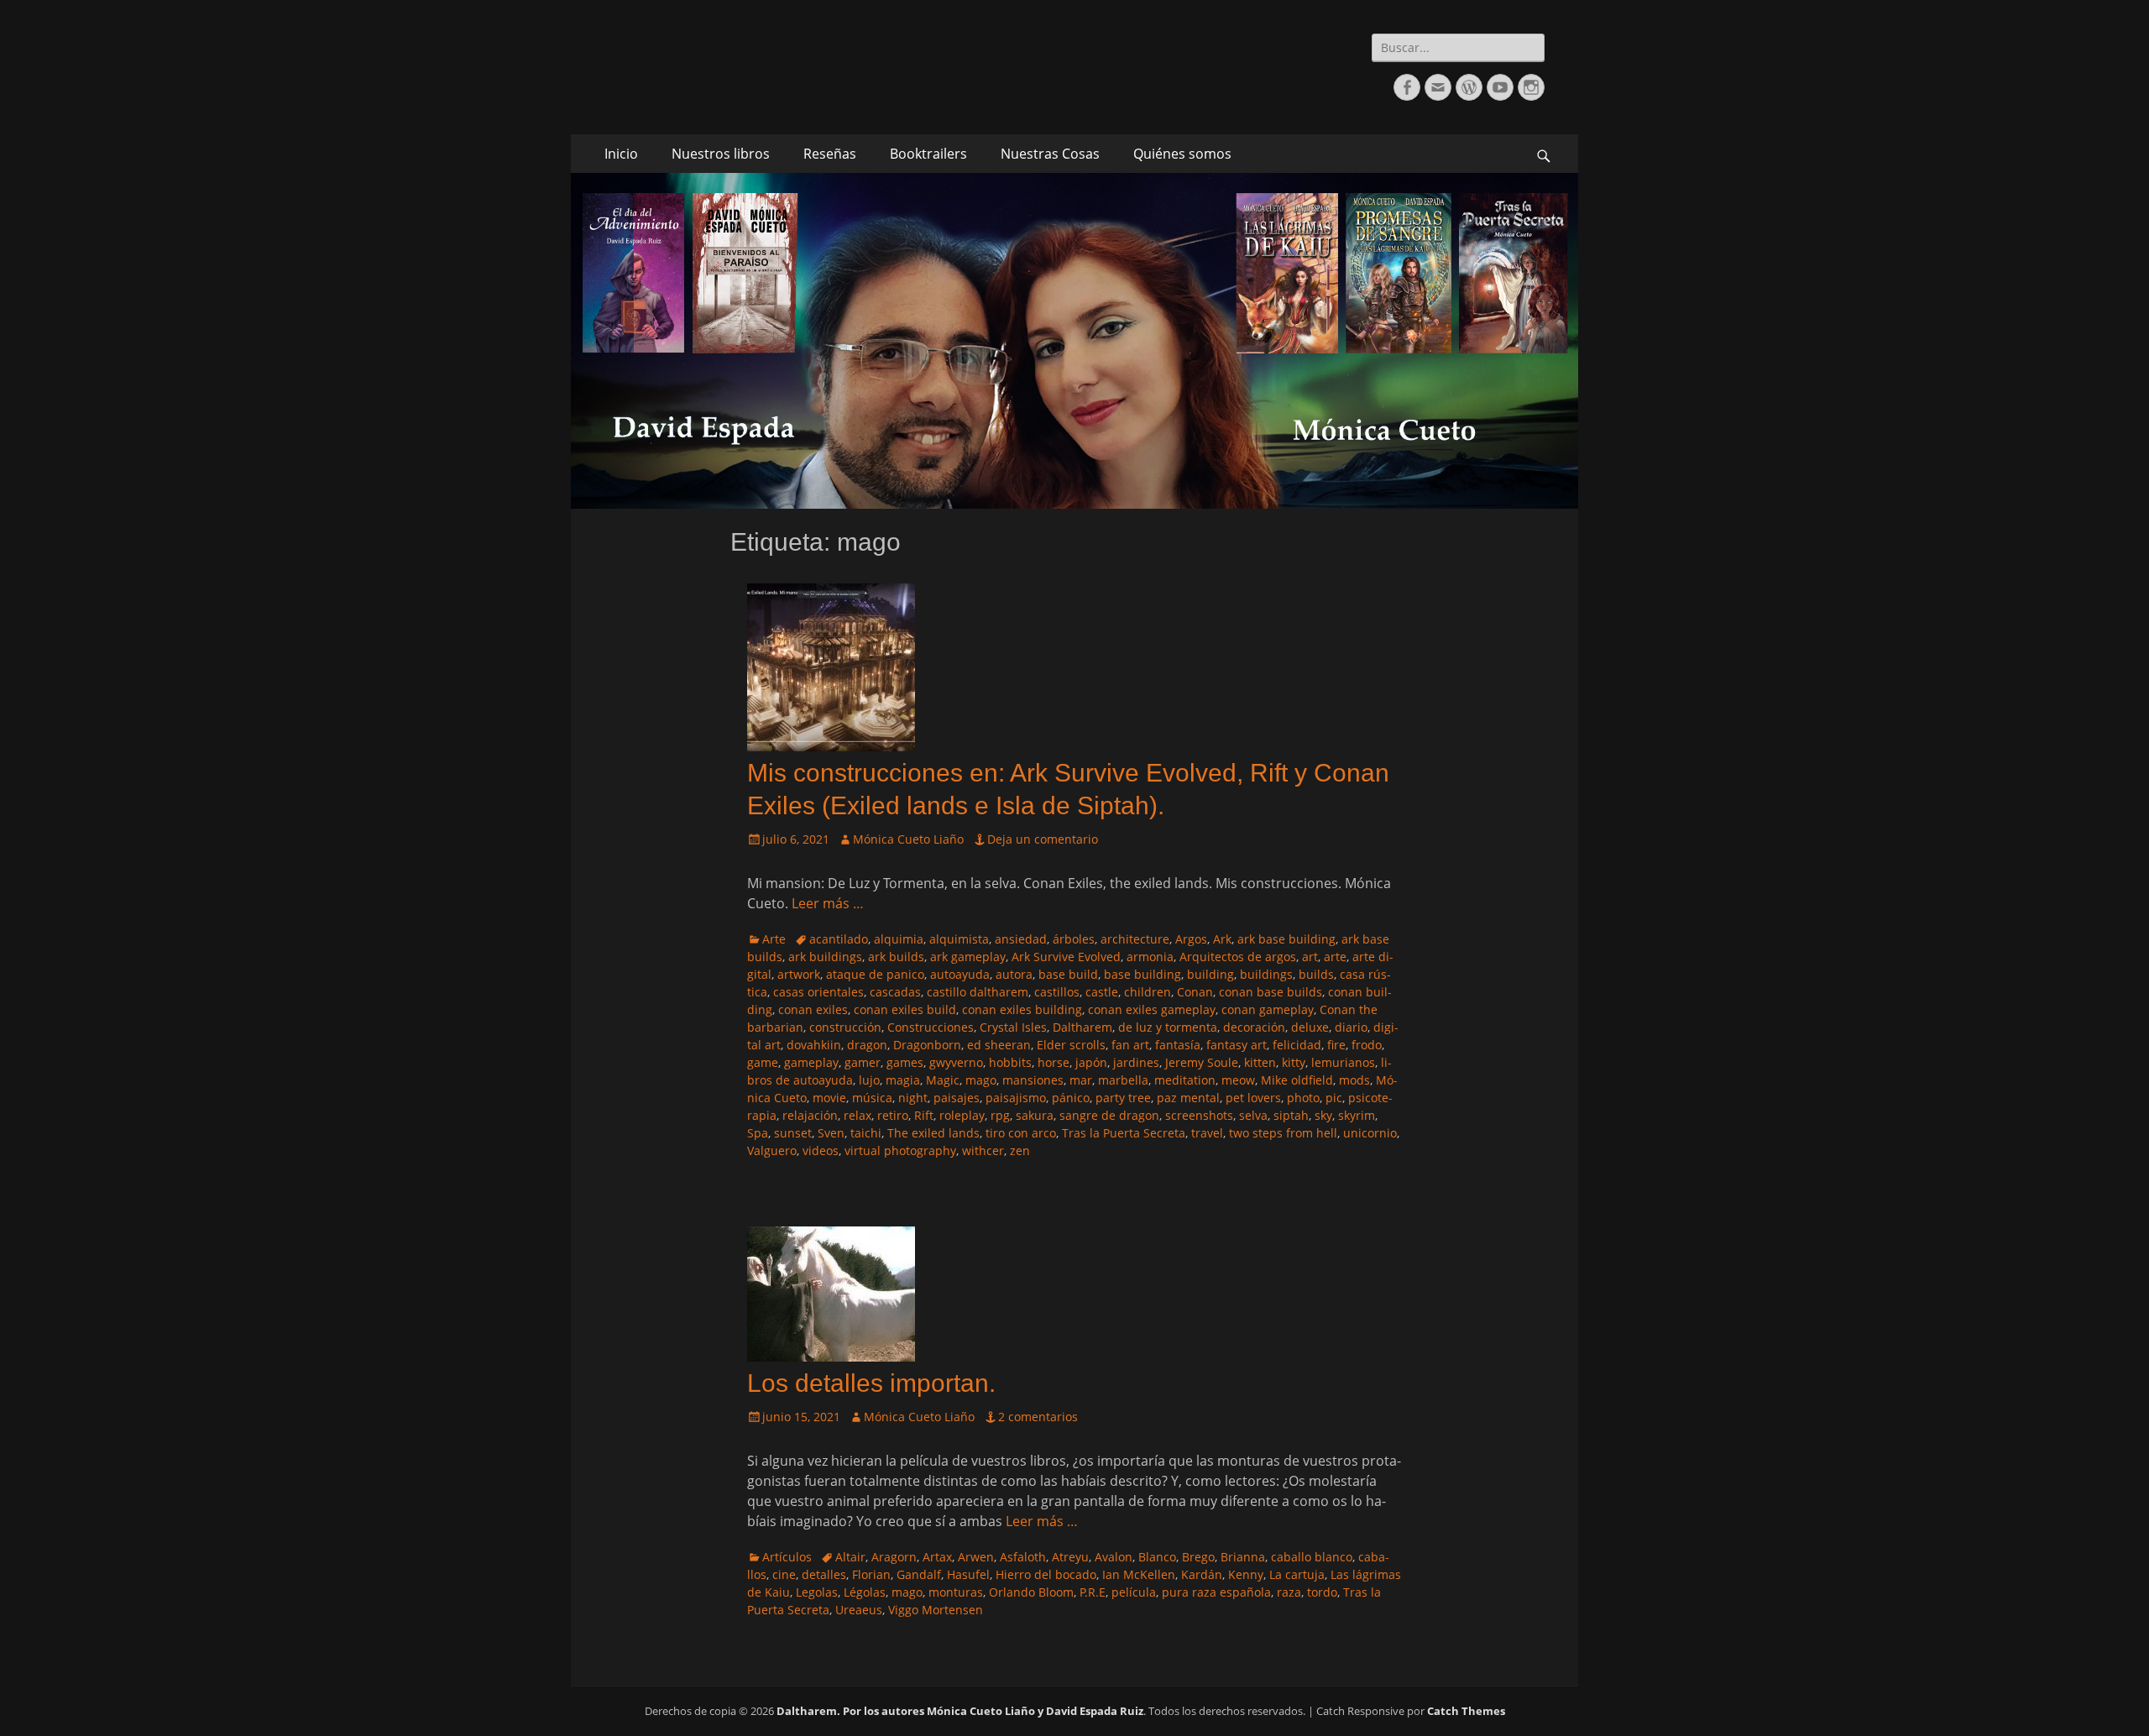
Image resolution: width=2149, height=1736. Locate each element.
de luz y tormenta (1168, 1027)
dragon (867, 1045)
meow (1238, 1080)
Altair (850, 1557)
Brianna (1243, 1557)
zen (1020, 1150)
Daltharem (1082, 1027)
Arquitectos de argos (1238, 957)
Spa (758, 1133)
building (1210, 974)
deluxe (1310, 1027)
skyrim (1357, 1115)
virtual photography (900, 1150)
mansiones (1033, 1080)
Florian (871, 1574)
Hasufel (968, 1574)
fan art (1130, 1045)
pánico (1071, 1098)
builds (1316, 974)
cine (784, 1574)
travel (1207, 1133)
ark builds (896, 957)
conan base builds (1271, 992)
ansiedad (1021, 939)
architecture (1135, 939)
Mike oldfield (1297, 1080)
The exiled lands (933, 1133)
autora (1014, 974)
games (905, 1062)
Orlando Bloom (1031, 1592)
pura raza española (1216, 1592)
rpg (1000, 1115)
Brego (1198, 1557)
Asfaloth (1023, 1557)
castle (1102, 992)
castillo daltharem (978, 992)
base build (1068, 974)
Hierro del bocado (1046, 1574)
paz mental (1188, 1098)
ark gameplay (968, 957)
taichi (866, 1133)
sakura (1035, 1115)
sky (1323, 1115)
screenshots (1199, 1115)
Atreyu (1070, 1557)
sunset (793, 1133)
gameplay (811, 1062)
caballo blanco (1312, 1557)
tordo (1322, 1592)
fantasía (1178, 1045)
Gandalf (919, 1574)
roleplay (962, 1115)
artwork (799, 974)
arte (1335, 957)
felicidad (1297, 1045)
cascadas (895, 992)
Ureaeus (859, 1610)
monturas (956, 1592)
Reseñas (830, 154)
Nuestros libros (721, 154)
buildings (1266, 974)
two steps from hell (1283, 1133)
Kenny (1246, 1574)
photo (1303, 1098)
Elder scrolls (1071, 1045)
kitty (1294, 1062)
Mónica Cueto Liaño (908, 839)
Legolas (817, 1592)
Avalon (1114, 1557)
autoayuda (960, 974)
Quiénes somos (1182, 154)
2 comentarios (1038, 1417)
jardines (1136, 1062)
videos (821, 1150)
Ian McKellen (1139, 1574)
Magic (943, 1080)
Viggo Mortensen (936, 1610)
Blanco (1157, 1557)
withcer (983, 1150)
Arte (774, 939)
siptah (1291, 1115)
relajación (810, 1115)
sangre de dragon (1109, 1115)
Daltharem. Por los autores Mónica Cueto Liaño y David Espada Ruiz (960, 1711)
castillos (1057, 992)
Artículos (787, 1557)
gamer (863, 1062)
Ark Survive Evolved (1066, 957)
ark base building (1286, 939)
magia (903, 1080)
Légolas (865, 1592)
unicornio (1370, 1133)
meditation (1185, 1080)
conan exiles (813, 1009)
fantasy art (1237, 1045)
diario (1351, 1027)
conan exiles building (1022, 1009)
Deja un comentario (1043, 839)
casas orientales (818, 992)
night (913, 1098)
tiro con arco (1021, 1133)
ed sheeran (999, 1045)
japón (1091, 1062)
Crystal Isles (1013, 1027)
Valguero (772, 1150)
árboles (1074, 939)
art (1310, 957)
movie (829, 1098)
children (1148, 992)
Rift (924, 1115)
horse (1054, 1062)
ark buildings (825, 957)
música (872, 1098)
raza (1289, 1592)
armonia (1150, 957)
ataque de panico (875, 974)
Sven (831, 1133)
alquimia (899, 939)
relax (858, 1115)
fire (1336, 1045)
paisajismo (1016, 1098)
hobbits (1010, 1062)
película (1134, 1592)
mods (1354, 1080)
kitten (1260, 1062)
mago (981, 1080)
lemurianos (1343, 1062)
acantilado (839, 939)
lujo (869, 1080)
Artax (937, 1557)
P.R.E (1093, 1592)
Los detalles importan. (871, 1383)
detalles (824, 1574)
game (763, 1062)
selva (1253, 1115)
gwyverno (956, 1062)
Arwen (976, 1557)
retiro (893, 1115)
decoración (1254, 1027)
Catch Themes (1466, 1711)
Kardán (1202, 1574)
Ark (1222, 939)
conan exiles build (905, 1009)
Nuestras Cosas (1050, 154)
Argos (1191, 939)
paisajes (957, 1098)
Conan (1195, 992)
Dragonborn (927, 1045)
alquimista (959, 939)
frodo (1367, 1045)
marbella (1123, 1080)
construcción (845, 1027)
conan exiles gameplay (1152, 1009)
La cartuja (1297, 1574)
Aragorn (894, 1557)
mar (1081, 1080)
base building (1142, 974)
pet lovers (1253, 1098)
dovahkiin (814, 1045)
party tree (1123, 1098)
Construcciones (931, 1027)
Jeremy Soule (1202, 1062)
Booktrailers (928, 154)
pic (1334, 1098)
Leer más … (828, 903)
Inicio (621, 154)
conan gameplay (1268, 1009)
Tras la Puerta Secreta (1124, 1133)
